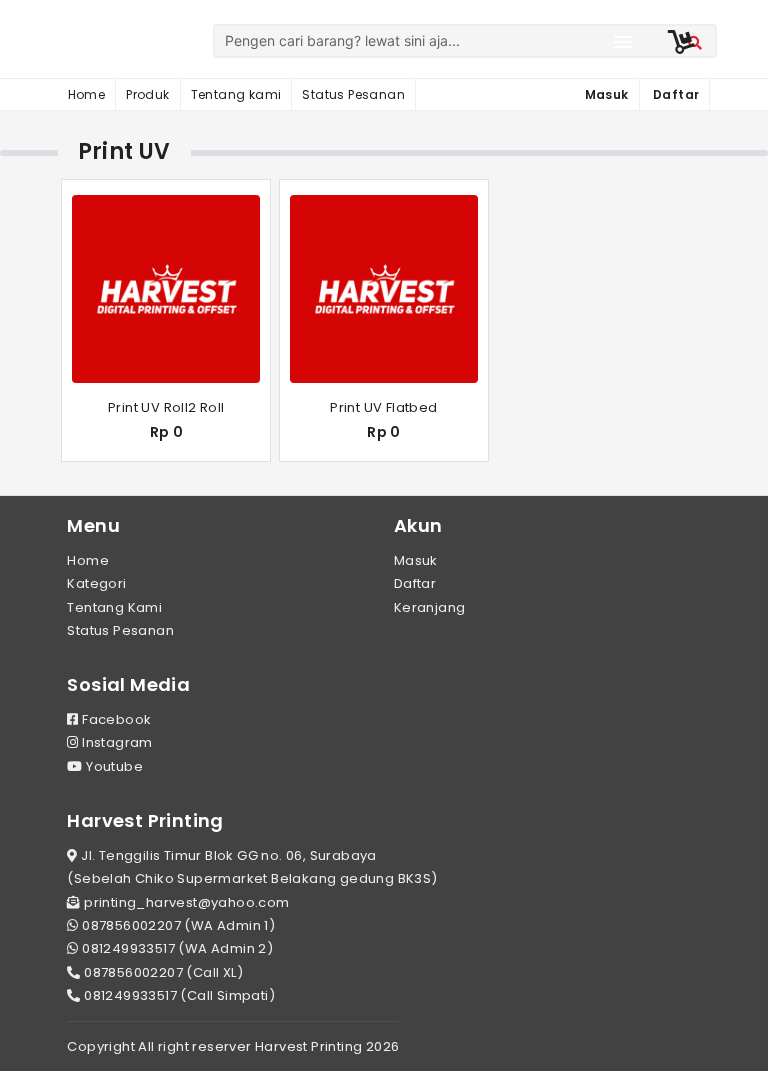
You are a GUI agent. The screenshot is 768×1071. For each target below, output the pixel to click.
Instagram (115, 742)
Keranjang (430, 607)
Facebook (115, 719)
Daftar (415, 583)
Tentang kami (236, 94)
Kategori (96, 583)
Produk (147, 94)
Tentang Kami (114, 607)
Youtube (113, 766)
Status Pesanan (353, 94)
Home (87, 94)
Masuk (416, 560)
